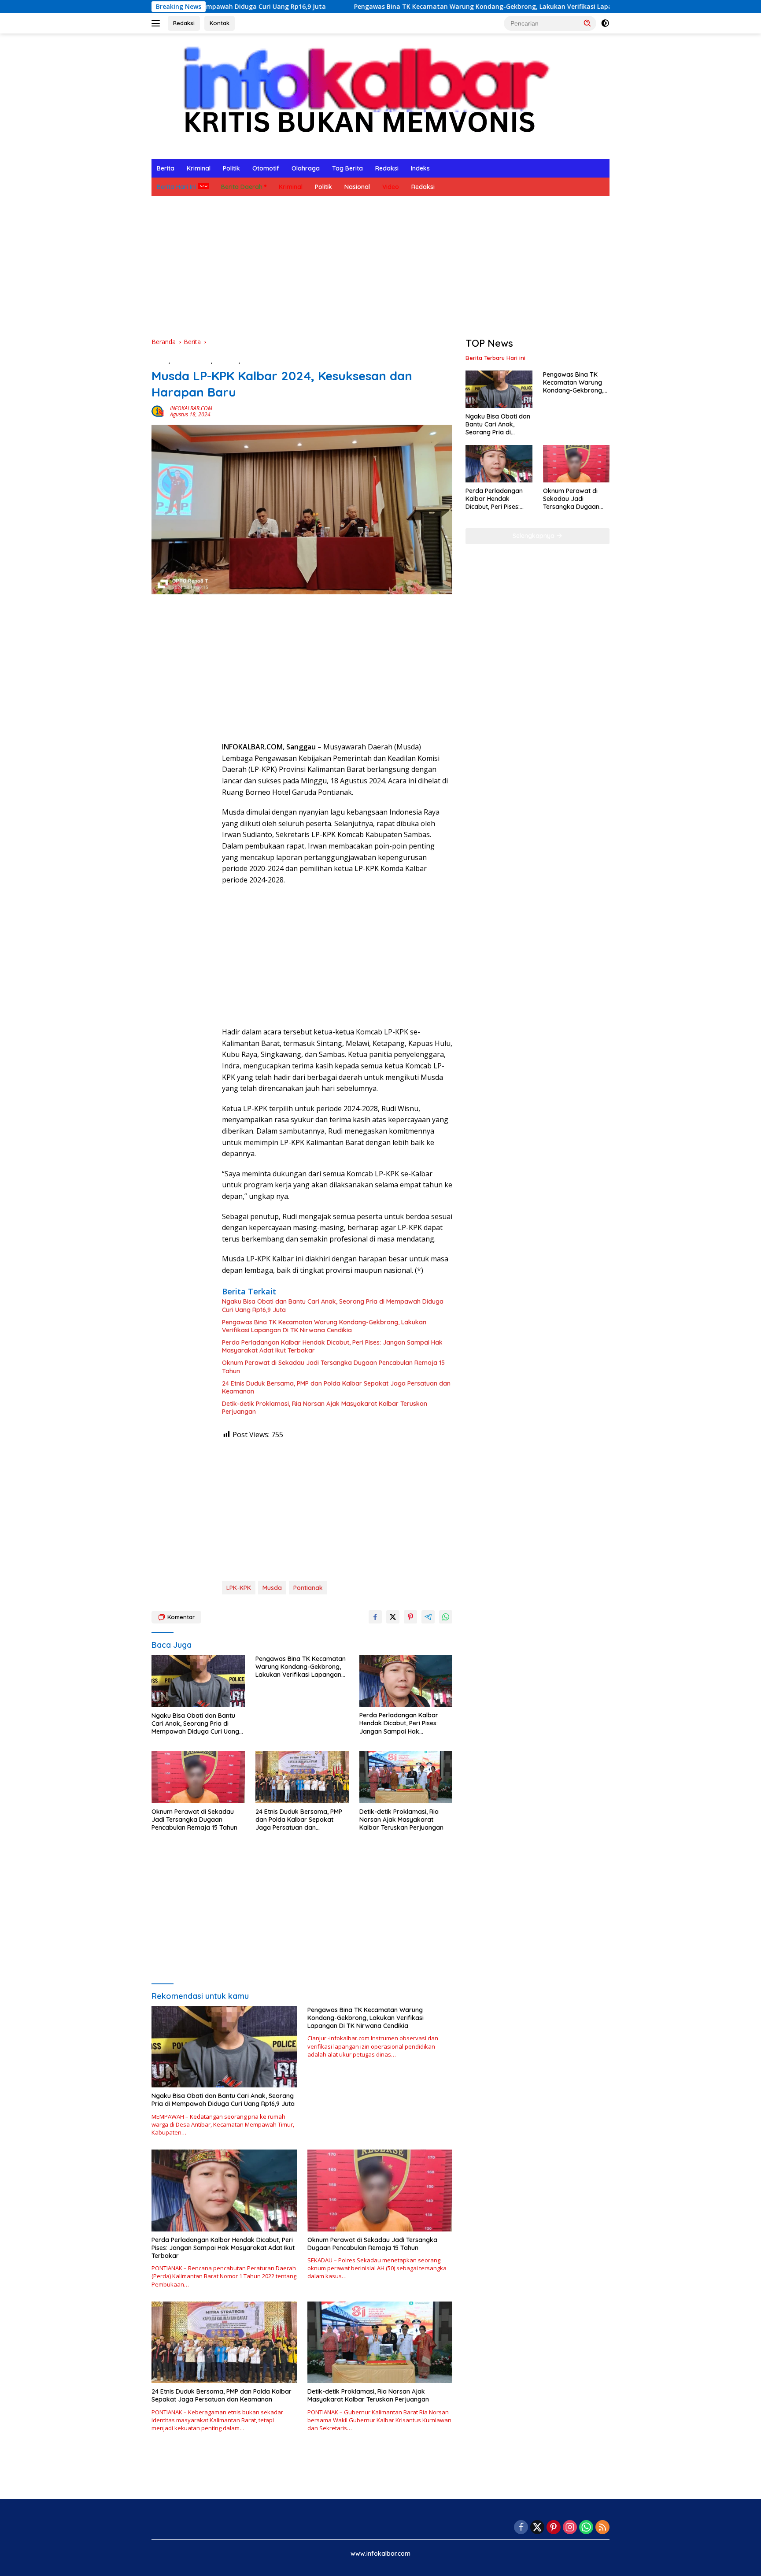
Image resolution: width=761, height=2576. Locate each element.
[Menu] (157, 23)
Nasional (357, 187)
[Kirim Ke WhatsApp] (446, 1617)
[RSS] (602, 2528)
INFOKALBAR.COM (191, 408)
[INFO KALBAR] (358, 95)
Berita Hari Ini (176, 187)
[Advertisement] (380, 267)
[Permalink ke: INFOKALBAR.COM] (159, 411)
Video (391, 187)
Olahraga (306, 168)
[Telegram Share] (428, 1617)
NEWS (250, 361)
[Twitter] (537, 2528)
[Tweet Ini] (393, 1617)
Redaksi (184, 23)
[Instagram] (570, 2528)
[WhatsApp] (586, 2528)
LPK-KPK (239, 1588)
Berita (166, 168)
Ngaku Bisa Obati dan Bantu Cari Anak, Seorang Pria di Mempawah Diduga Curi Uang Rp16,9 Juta (333, 1305)
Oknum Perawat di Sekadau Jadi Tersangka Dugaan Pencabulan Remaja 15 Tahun (333, 1367)
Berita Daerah (242, 187)
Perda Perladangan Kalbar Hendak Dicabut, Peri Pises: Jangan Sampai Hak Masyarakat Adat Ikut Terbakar (332, 1346)
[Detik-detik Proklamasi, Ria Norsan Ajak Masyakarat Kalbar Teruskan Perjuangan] (406, 1777)
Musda (272, 1588)
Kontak (220, 23)
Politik (231, 168)
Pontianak (308, 1588)
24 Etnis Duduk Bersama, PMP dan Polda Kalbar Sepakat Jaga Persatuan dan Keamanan (336, 1387)
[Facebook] (521, 2528)
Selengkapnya (534, 536)
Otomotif (266, 168)
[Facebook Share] (375, 1617)
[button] (587, 23)
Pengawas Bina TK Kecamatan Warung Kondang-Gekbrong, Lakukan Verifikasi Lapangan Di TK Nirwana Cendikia (414, 7)
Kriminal (199, 168)
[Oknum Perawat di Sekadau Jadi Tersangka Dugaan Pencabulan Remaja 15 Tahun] (198, 1777)
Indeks (420, 168)
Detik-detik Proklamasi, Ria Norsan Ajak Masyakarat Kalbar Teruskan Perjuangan (325, 1408)
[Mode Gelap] (605, 23)
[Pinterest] (554, 2528)
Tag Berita (347, 168)
